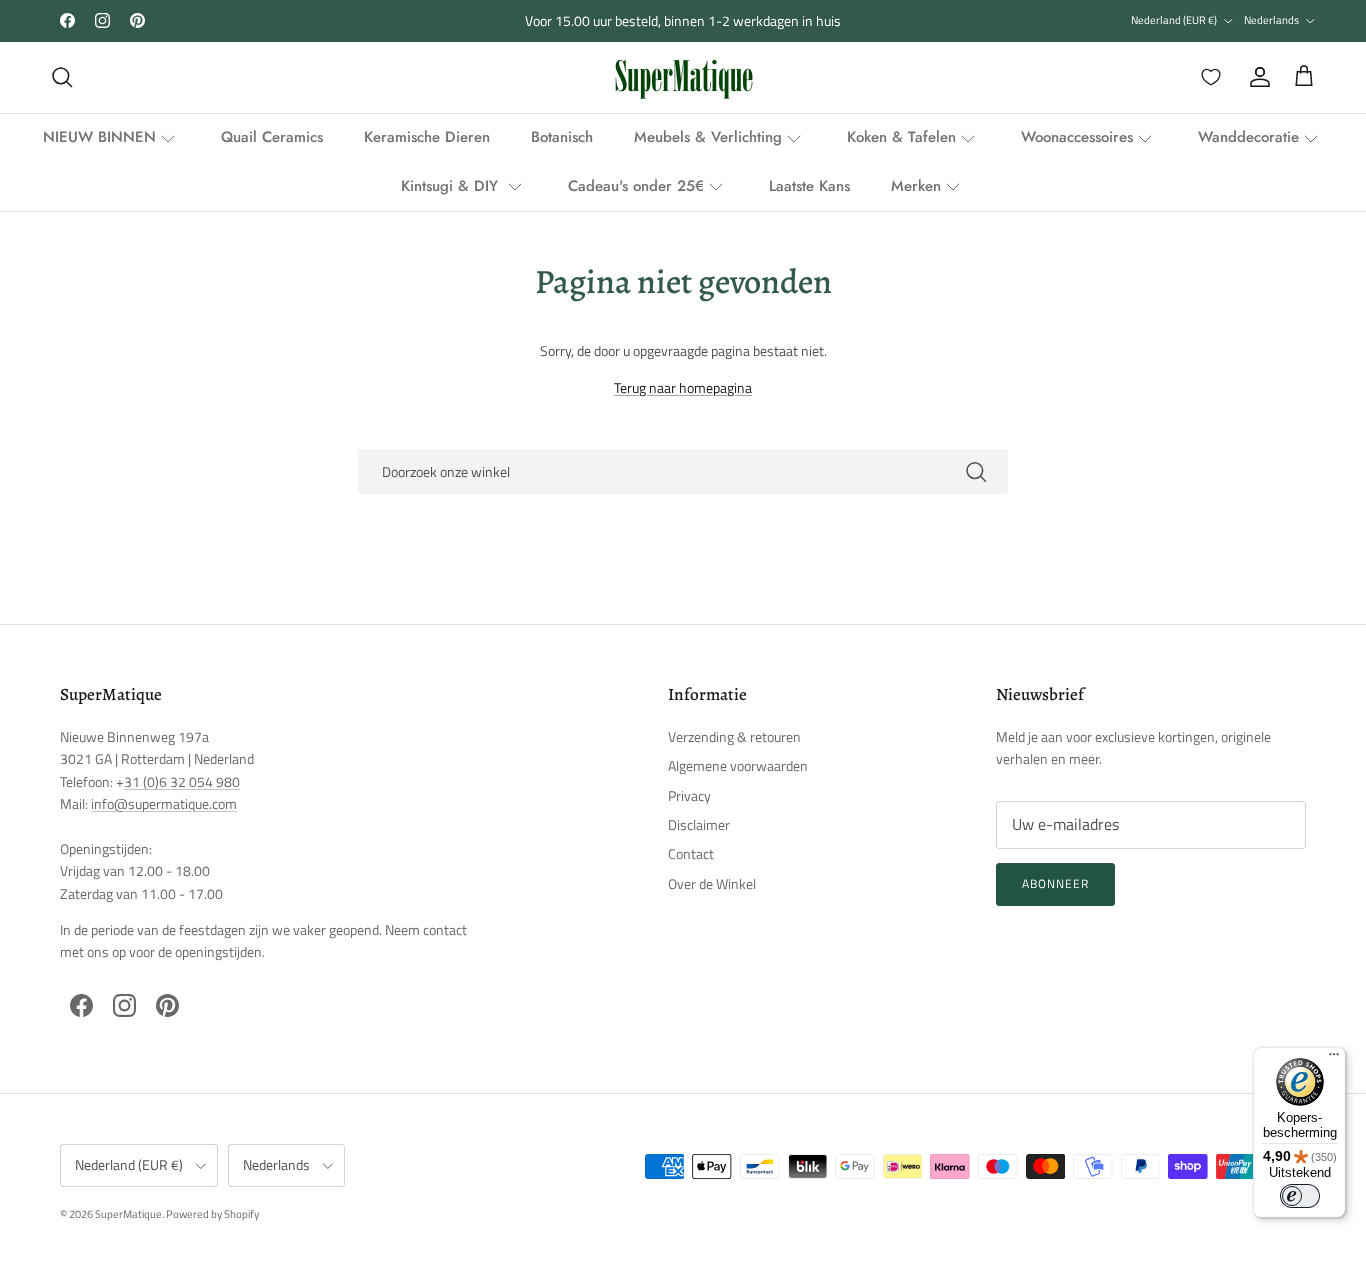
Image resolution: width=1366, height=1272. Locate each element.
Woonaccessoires (1077, 137)
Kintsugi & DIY (452, 186)
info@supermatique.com (164, 803)
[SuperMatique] (683, 77)
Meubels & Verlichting (708, 137)
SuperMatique (128, 1214)
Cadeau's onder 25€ (636, 186)
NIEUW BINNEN (99, 137)
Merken (916, 186)
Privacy (689, 795)
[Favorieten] (1207, 77)
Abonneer (1055, 883)
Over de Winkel (712, 883)
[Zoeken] (62, 77)
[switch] (1300, 1196)
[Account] (1256, 77)
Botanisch (562, 137)
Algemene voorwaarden (738, 765)
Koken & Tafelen (901, 137)
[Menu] (1334, 1059)
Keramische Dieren (427, 137)
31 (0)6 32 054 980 (182, 781)
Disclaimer (699, 824)
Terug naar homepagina (683, 387)
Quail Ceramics (272, 137)
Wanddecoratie (1248, 137)
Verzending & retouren (734, 736)
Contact (691, 853)
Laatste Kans (809, 186)
